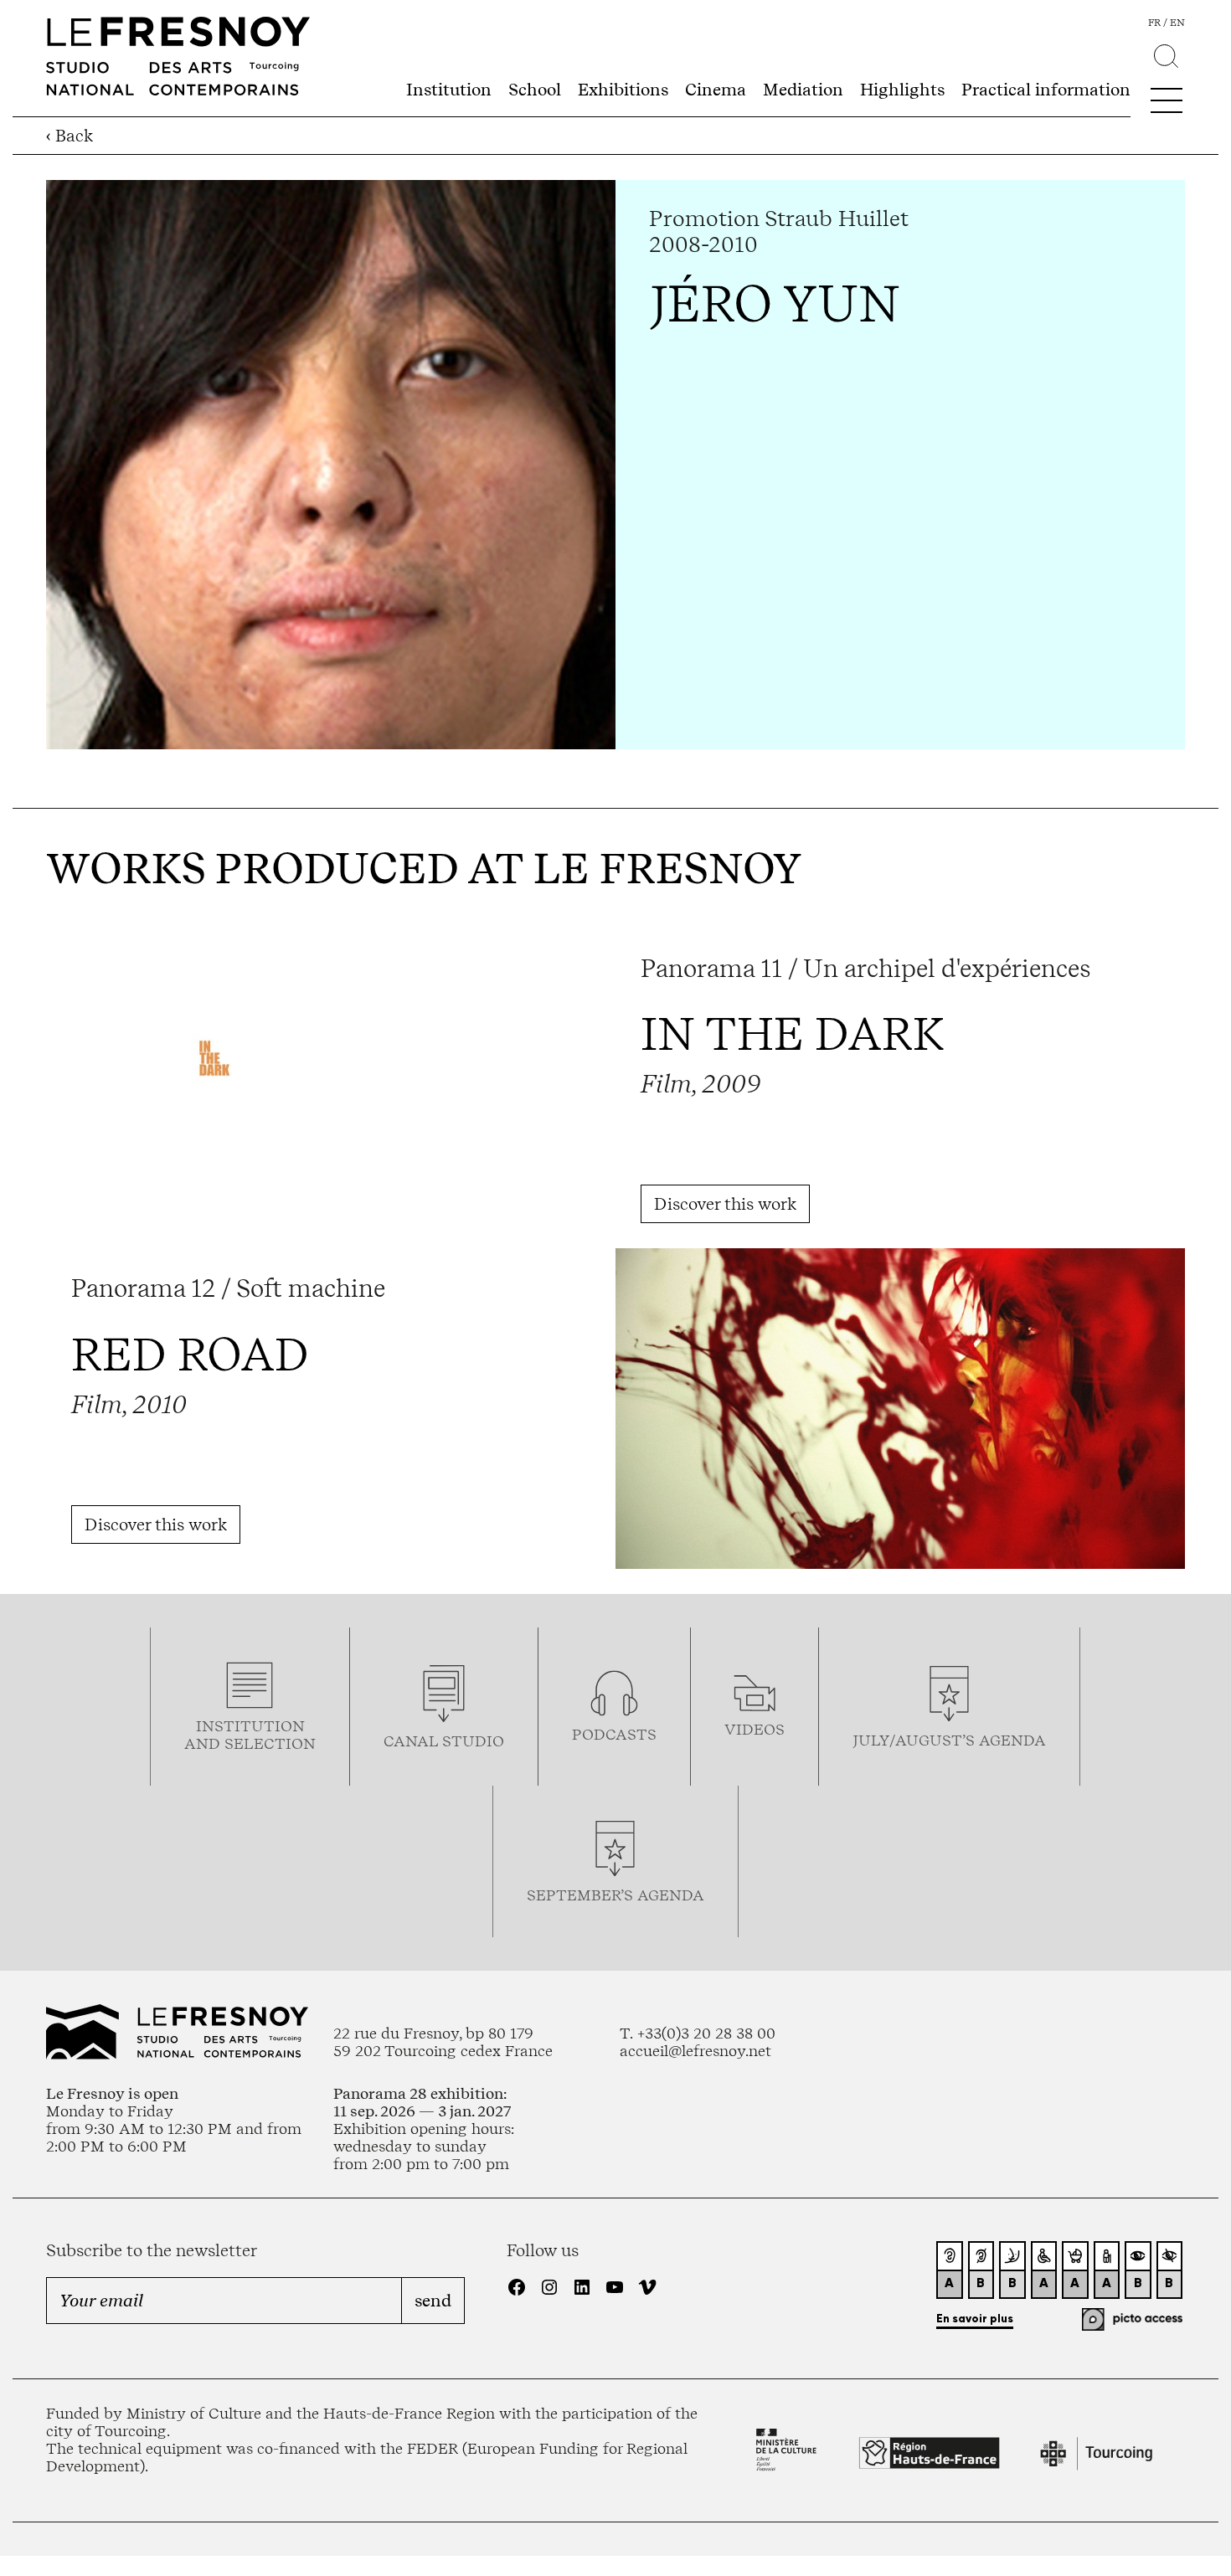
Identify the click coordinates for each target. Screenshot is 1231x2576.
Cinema (716, 90)
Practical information (1046, 90)
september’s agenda (615, 1895)
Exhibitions (623, 90)
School (535, 90)
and (204, 1743)
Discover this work (725, 1204)
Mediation (803, 90)
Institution (449, 90)
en (1177, 23)
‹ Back (70, 136)
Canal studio (444, 1741)
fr (1154, 23)
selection (270, 1743)
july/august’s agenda (949, 1740)
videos (755, 1729)
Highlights (902, 90)
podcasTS (614, 1734)
